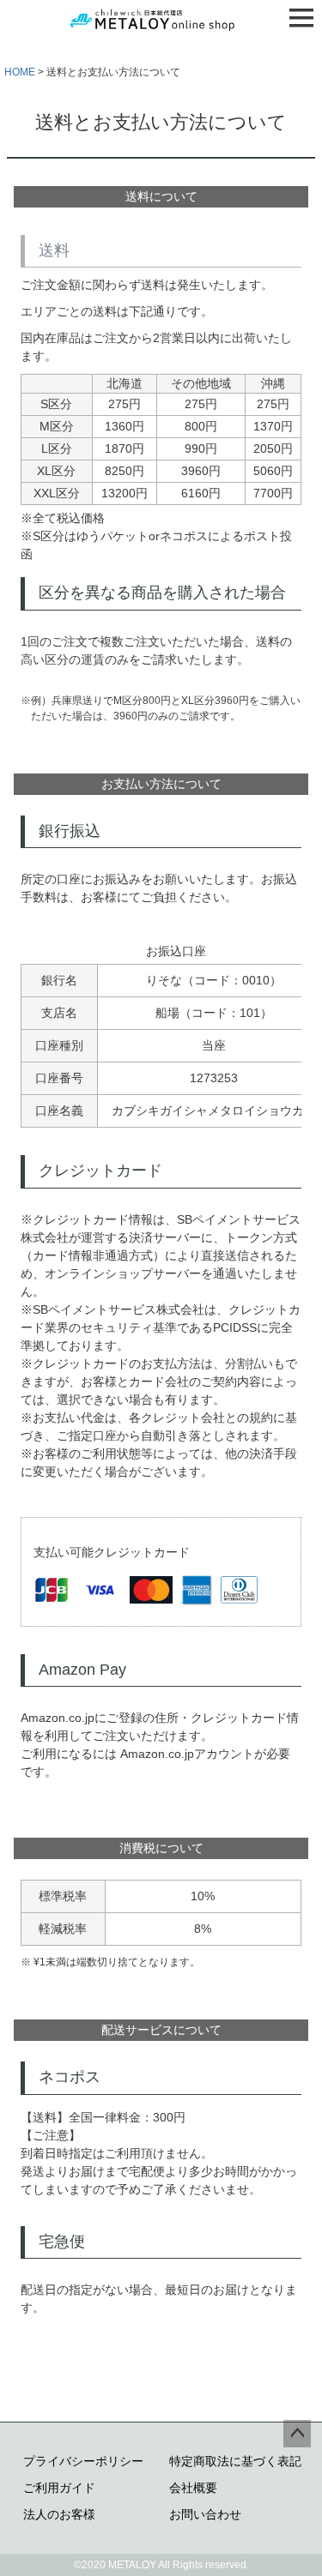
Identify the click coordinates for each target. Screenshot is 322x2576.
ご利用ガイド (59, 2488)
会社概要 (193, 2488)
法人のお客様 (59, 2514)
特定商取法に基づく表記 (235, 2461)
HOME (20, 72)
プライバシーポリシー (83, 2461)
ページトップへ (297, 2434)
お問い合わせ (205, 2514)
